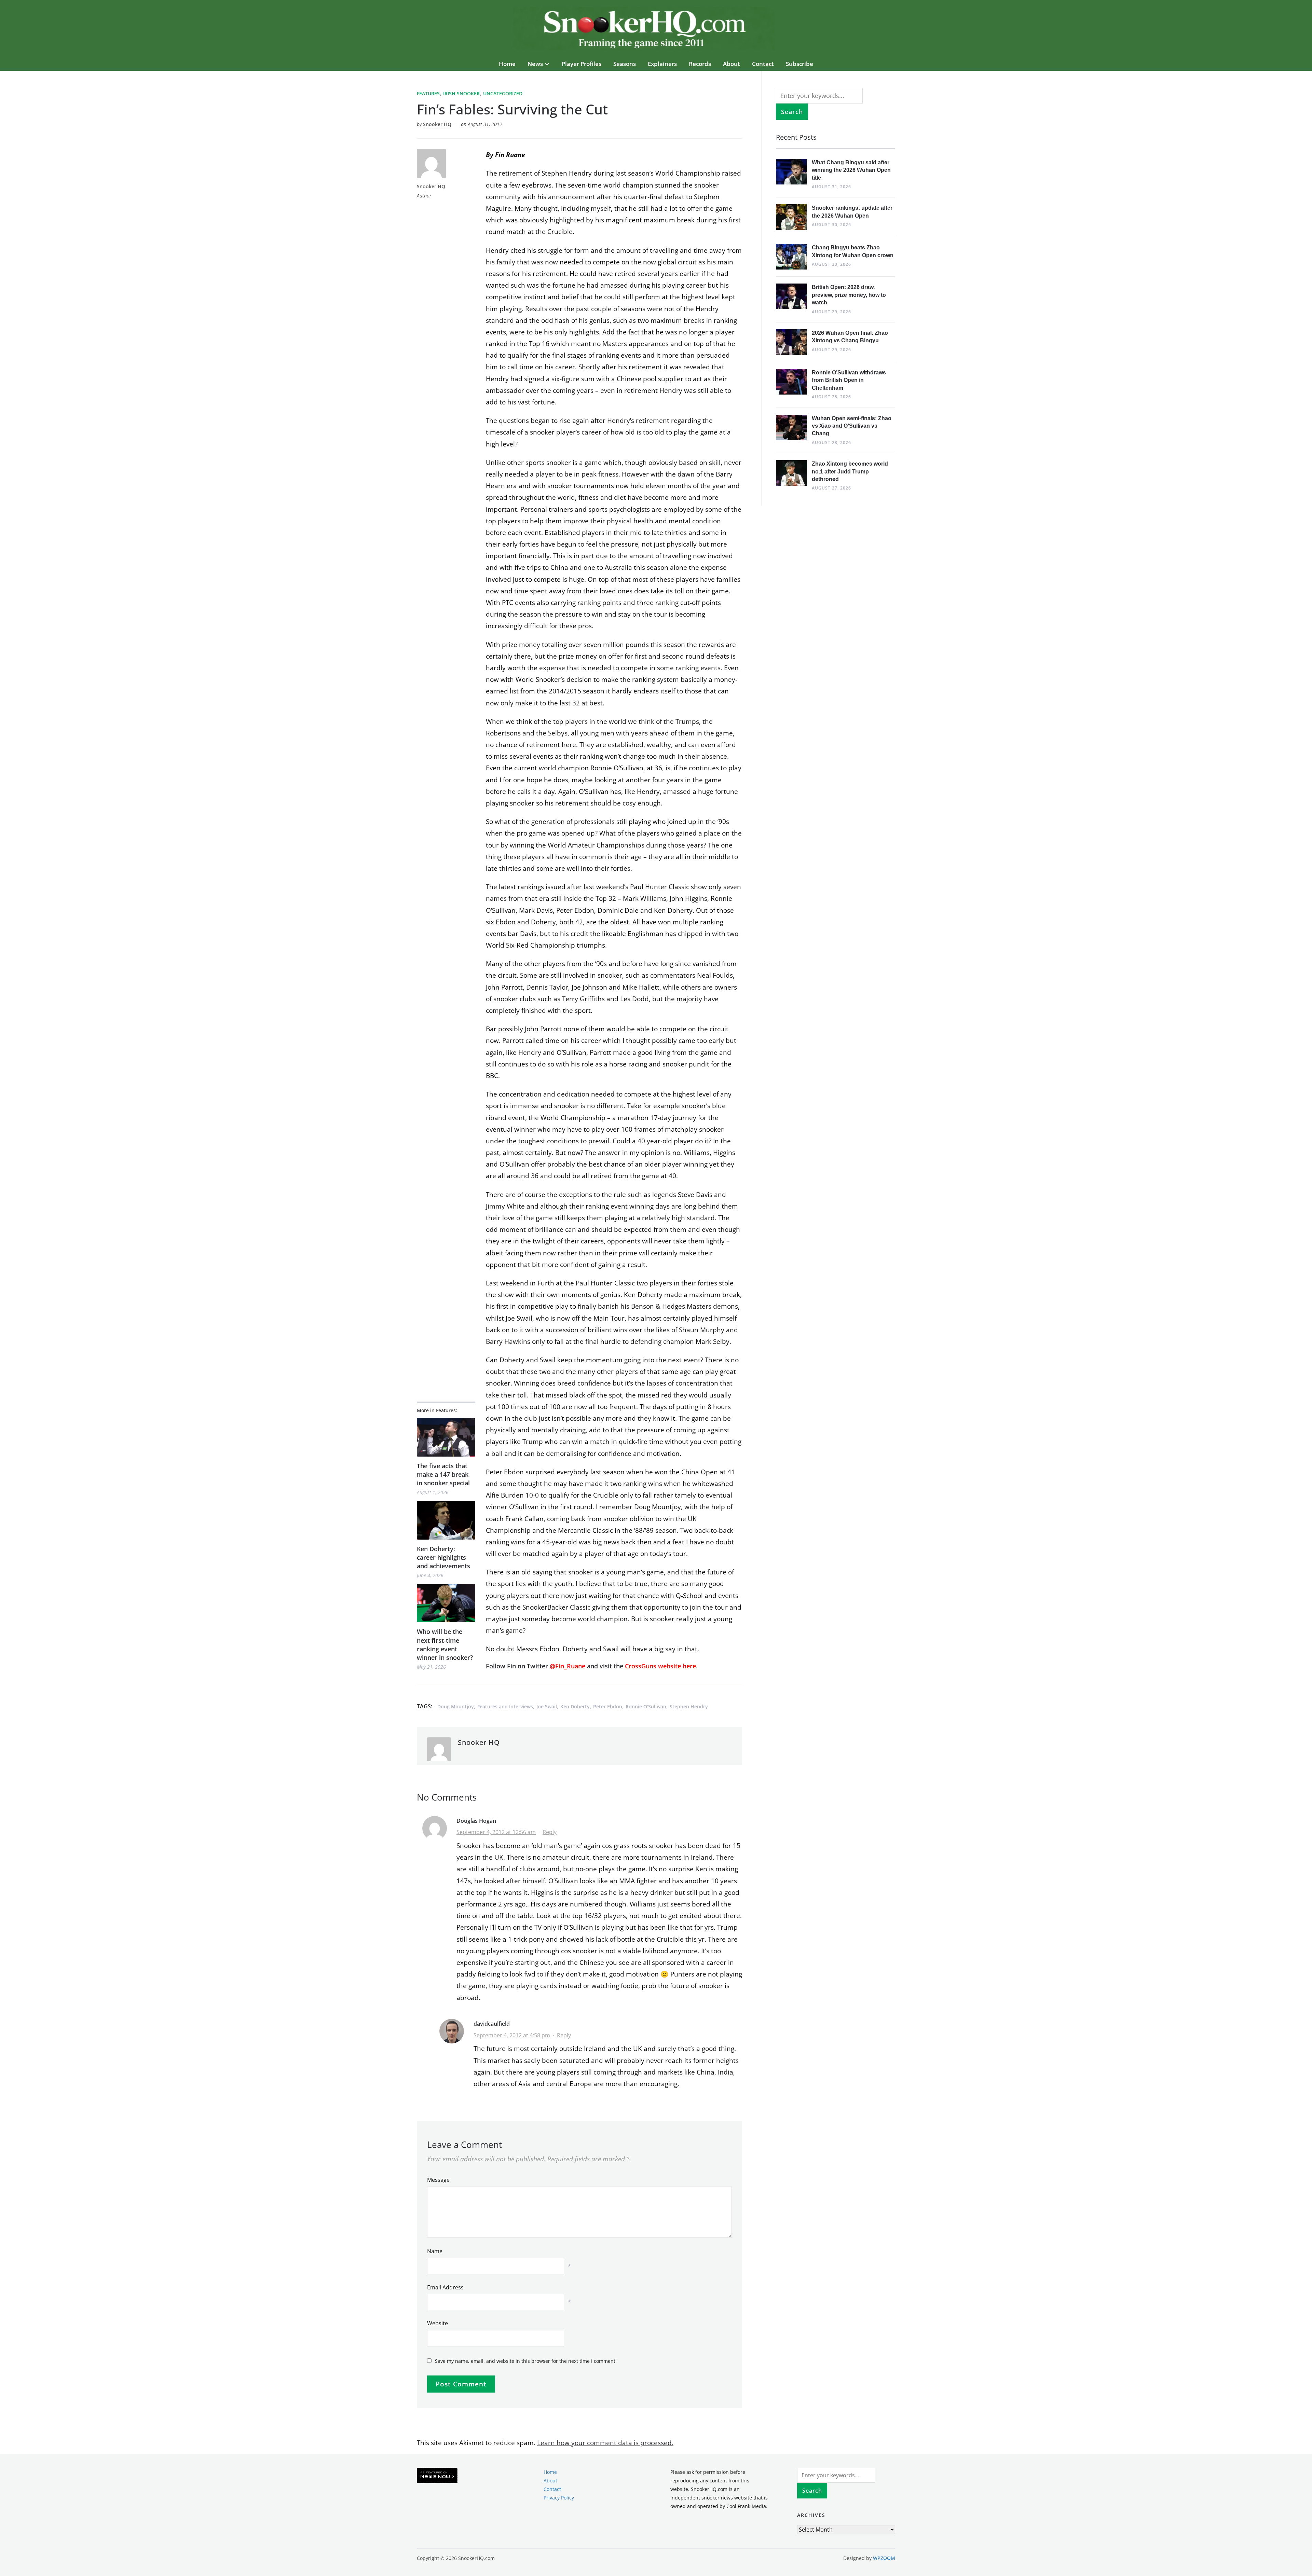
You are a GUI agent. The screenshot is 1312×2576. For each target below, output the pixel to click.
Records (700, 64)
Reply (550, 1832)
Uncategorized (503, 93)
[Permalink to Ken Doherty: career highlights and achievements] (446, 1520)
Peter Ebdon (608, 1706)
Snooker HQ (437, 124)
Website (438, 2323)
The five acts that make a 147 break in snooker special (443, 1474)
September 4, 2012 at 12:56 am (496, 1832)
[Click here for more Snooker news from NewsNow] (437, 2476)
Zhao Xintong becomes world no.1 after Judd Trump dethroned (850, 471)
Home (507, 64)
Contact (763, 64)
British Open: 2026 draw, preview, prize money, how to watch (849, 295)
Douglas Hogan (476, 1821)
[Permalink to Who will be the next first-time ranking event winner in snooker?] (446, 1603)
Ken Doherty (575, 1706)
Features (428, 93)
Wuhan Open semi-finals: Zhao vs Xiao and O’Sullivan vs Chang (852, 426)
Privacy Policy (559, 2498)
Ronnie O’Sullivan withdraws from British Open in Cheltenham (849, 380)
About (732, 64)
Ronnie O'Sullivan (646, 1706)
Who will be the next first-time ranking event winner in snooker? (445, 1644)
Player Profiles (582, 64)
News (535, 64)
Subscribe (799, 64)
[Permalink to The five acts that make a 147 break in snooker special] (446, 1437)
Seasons (625, 64)
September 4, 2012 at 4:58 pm (512, 2035)
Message (438, 2180)
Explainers (662, 64)
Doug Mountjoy (456, 1706)
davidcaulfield (492, 2024)
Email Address (445, 2287)
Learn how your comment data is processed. (605, 2443)
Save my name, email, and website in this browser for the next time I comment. (526, 2361)
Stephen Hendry (689, 1706)
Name (435, 2251)
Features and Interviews (505, 1706)
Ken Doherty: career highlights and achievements (443, 1557)
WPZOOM (884, 2558)
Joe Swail (547, 1706)
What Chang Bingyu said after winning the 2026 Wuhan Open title (851, 170)
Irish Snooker (461, 93)
